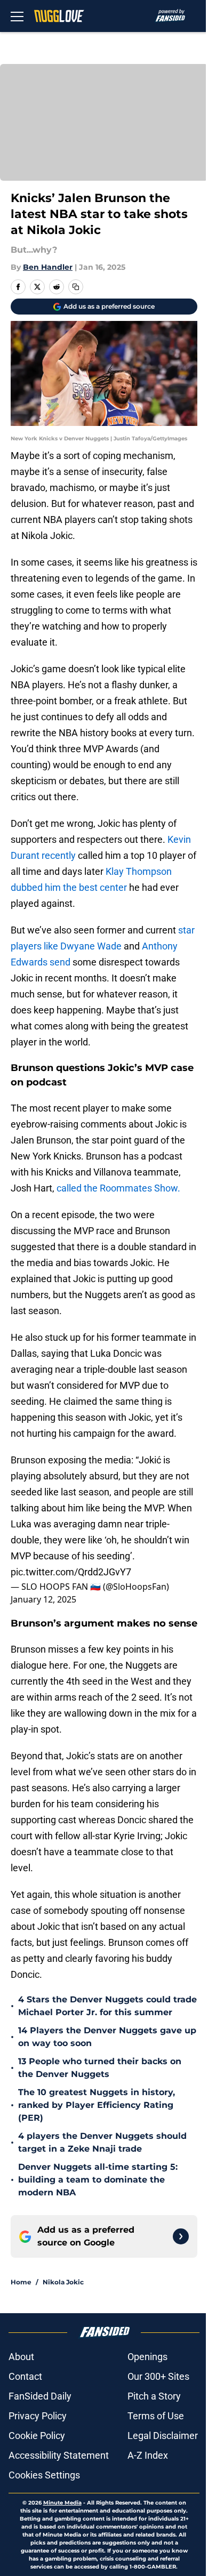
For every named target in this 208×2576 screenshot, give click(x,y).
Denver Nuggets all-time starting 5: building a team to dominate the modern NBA (98, 2180)
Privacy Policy (38, 2416)
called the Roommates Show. (119, 1188)
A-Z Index (148, 2455)
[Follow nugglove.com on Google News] (181, 2236)
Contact (25, 2376)
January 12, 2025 (43, 1599)
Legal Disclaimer (163, 2436)
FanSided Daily (40, 2396)
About (21, 2357)
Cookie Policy (37, 2436)
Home (21, 2282)
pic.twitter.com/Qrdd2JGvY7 (71, 1572)
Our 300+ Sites (158, 2376)
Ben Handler (48, 267)
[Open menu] (17, 16)
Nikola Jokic (63, 2282)
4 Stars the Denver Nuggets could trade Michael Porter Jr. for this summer (107, 2006)
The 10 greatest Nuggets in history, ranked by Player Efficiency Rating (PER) (97, 2105)
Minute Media (62, 2503)
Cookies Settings (44, 2475)
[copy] (76, 287)
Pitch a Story (154, 2396)
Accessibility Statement (59, 2455)
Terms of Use (156, 2416)
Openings (147, 2357)
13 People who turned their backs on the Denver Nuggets (100, 2068)
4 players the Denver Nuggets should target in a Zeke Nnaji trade (102, 2142)
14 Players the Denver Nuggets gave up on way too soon (107, 2037)
